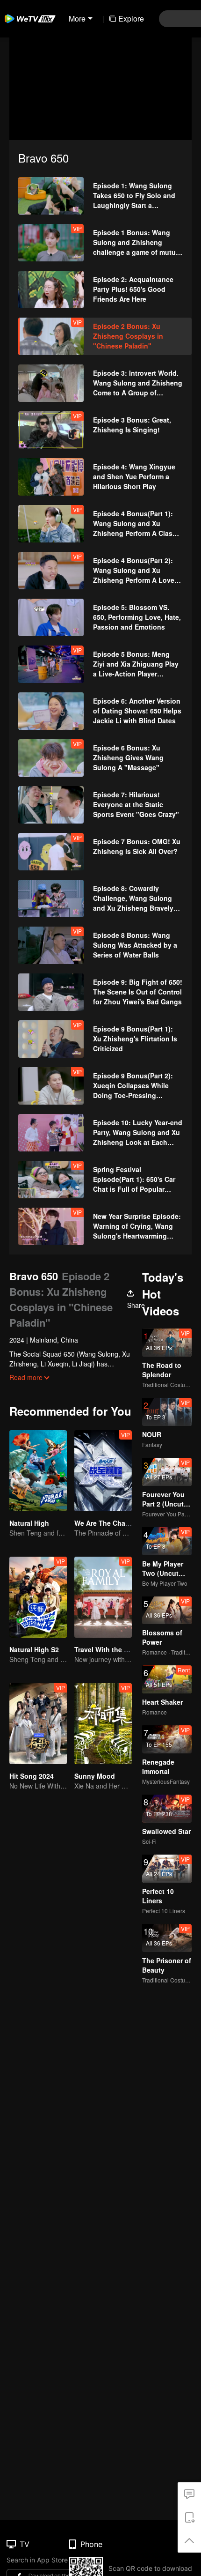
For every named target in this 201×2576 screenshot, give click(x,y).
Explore (131, 19)
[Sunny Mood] (103, 1724)
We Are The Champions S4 (117, 1523)
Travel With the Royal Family (120, 1649)
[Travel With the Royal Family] (103, 1597)
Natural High (29, 1523)
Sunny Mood (95, 1776)
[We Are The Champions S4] (103, 1471)
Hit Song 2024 (32, 1776)
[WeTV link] (30, 19)
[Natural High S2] (38, 1597)
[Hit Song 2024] (38, 1724)
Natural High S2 (34, 1649)
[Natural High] (38, 1471)
